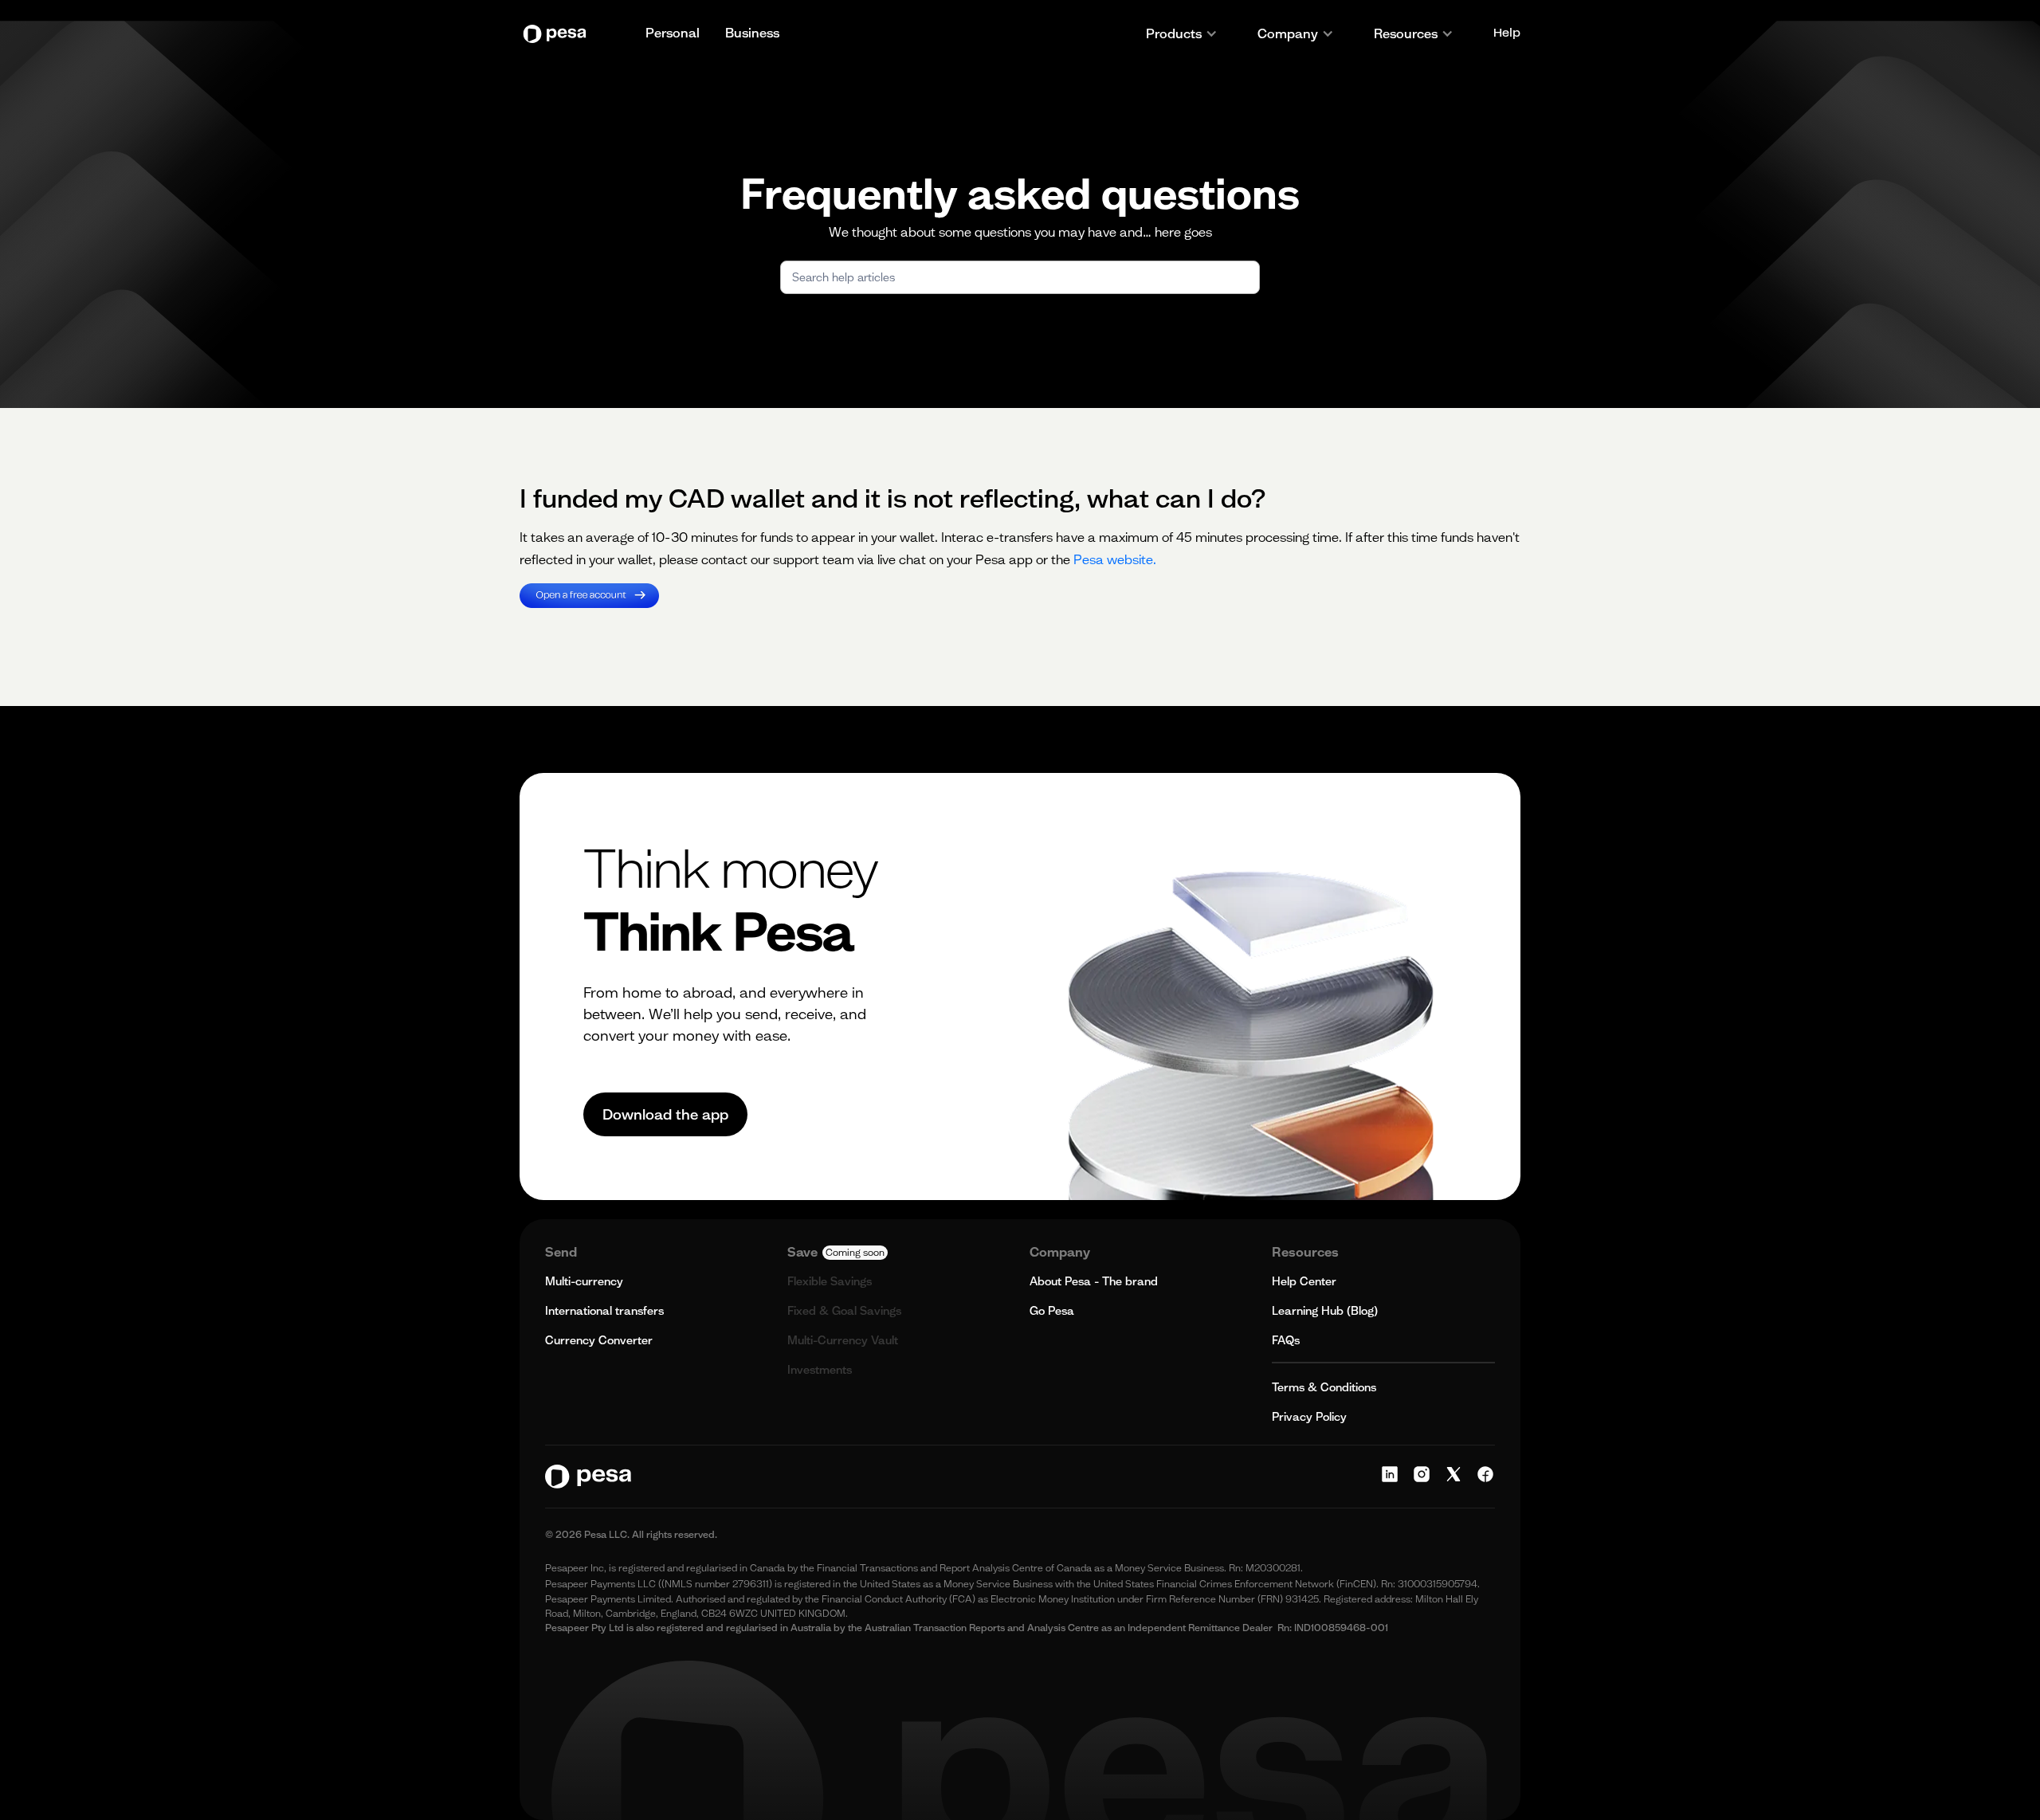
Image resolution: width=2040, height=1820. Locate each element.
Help (1507, 33)
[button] (1182, 33)
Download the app (665, 1114)
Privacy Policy (1309, 1417)
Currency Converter (599, 1340)
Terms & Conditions (1324, 1387)
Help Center (1304, 1281)
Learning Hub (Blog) (1325, 1311)
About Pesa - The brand (1094, 1281)
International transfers (604, 1311)
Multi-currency (584, 1281)
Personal (673, 33)
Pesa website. (1115, 559)
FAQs (1286, 1340)
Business (752, 33)
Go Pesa (1052, 1311)
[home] (559, 34)
